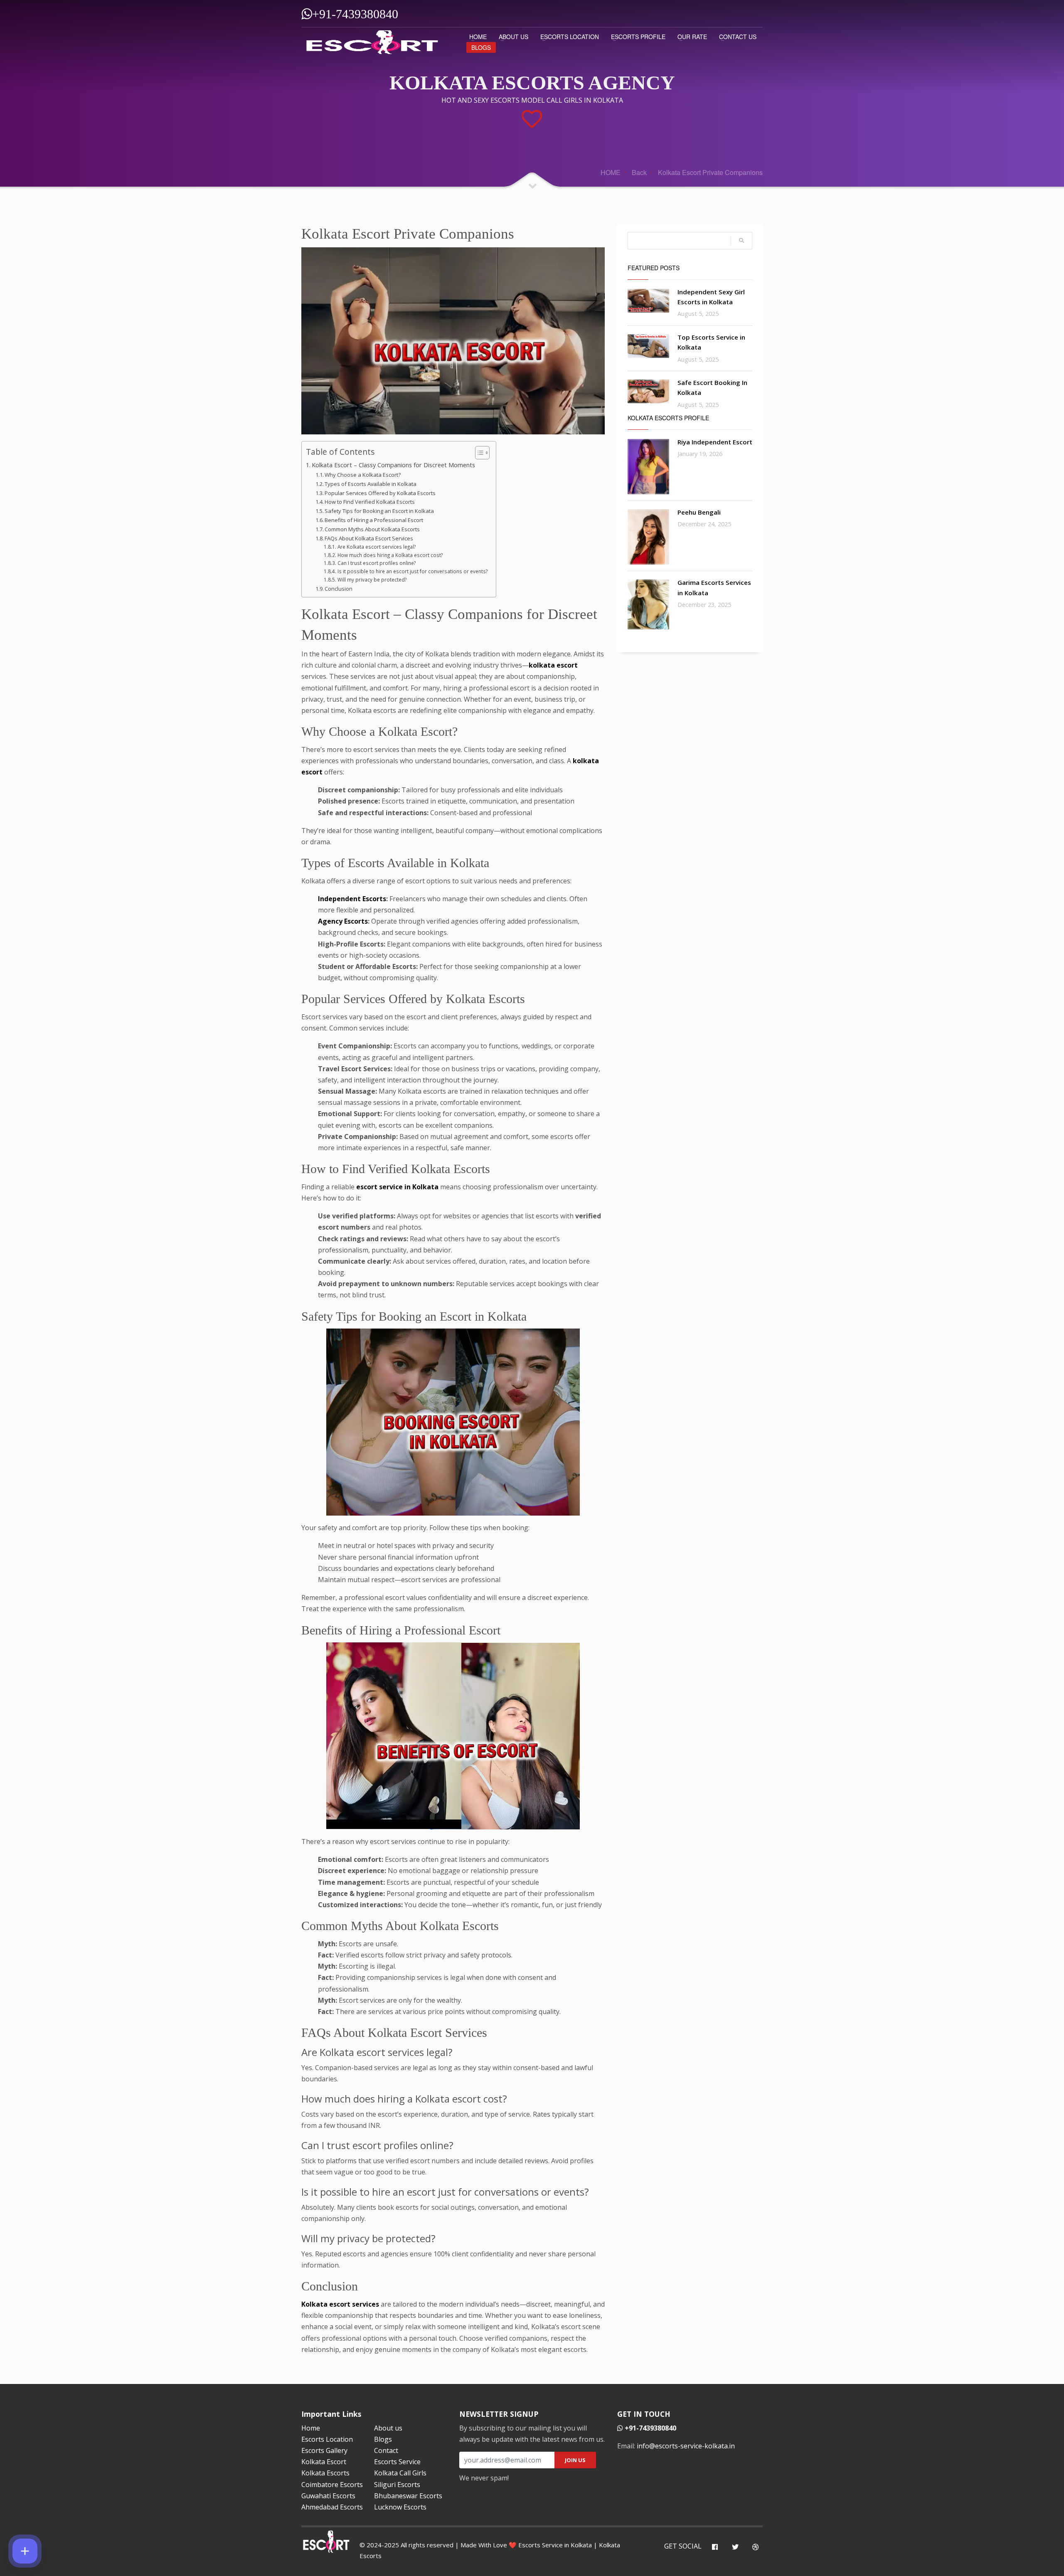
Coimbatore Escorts (332, 2485)
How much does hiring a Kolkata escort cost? (390, 555)
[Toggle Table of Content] (478, 453)
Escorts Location (570, 37)
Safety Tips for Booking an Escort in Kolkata (379, 511)
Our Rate (692, 37)
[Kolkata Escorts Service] (648, 301)
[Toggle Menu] (25, 2551)
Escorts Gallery (324, 2450)
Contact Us (738, 37)
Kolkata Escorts (325, 2473)
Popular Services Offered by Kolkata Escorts (380, 493)
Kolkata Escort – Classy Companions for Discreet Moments (393, 465)
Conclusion (339, 589)
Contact (386, 2450)
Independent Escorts (352, 899)
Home (311, 2428)
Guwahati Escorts (328, 2496)
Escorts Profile (638, 37)
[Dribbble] (755, 2547)
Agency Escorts (343, 921)
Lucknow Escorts (400, 2507)
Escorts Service (397, 2462)
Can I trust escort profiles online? (376, 563)
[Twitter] (735, 2547)
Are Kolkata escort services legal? (376, 547)
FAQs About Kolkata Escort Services (369, 538)
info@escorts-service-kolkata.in (686, 2446)
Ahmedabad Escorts (332, 2507)
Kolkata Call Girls (400, 2473)
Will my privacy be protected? (372, 580)
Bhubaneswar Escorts (408, 2496)
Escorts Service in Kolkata (555, 2545)
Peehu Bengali (699, 512)
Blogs (481, 47)
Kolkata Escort (324, 2462)
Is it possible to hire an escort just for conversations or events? (412, 571)
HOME (478, 37)
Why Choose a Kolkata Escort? (363, 475)
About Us (514, 37)
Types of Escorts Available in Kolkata (371, 484)
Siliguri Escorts (397, 2485)
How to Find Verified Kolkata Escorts (370, 502)
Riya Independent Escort (715, 442)
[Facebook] (715, 2547)
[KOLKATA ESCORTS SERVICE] (372, 41)
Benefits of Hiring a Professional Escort (374, 520)
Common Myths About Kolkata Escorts (372, 529)
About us (388, 2428)
